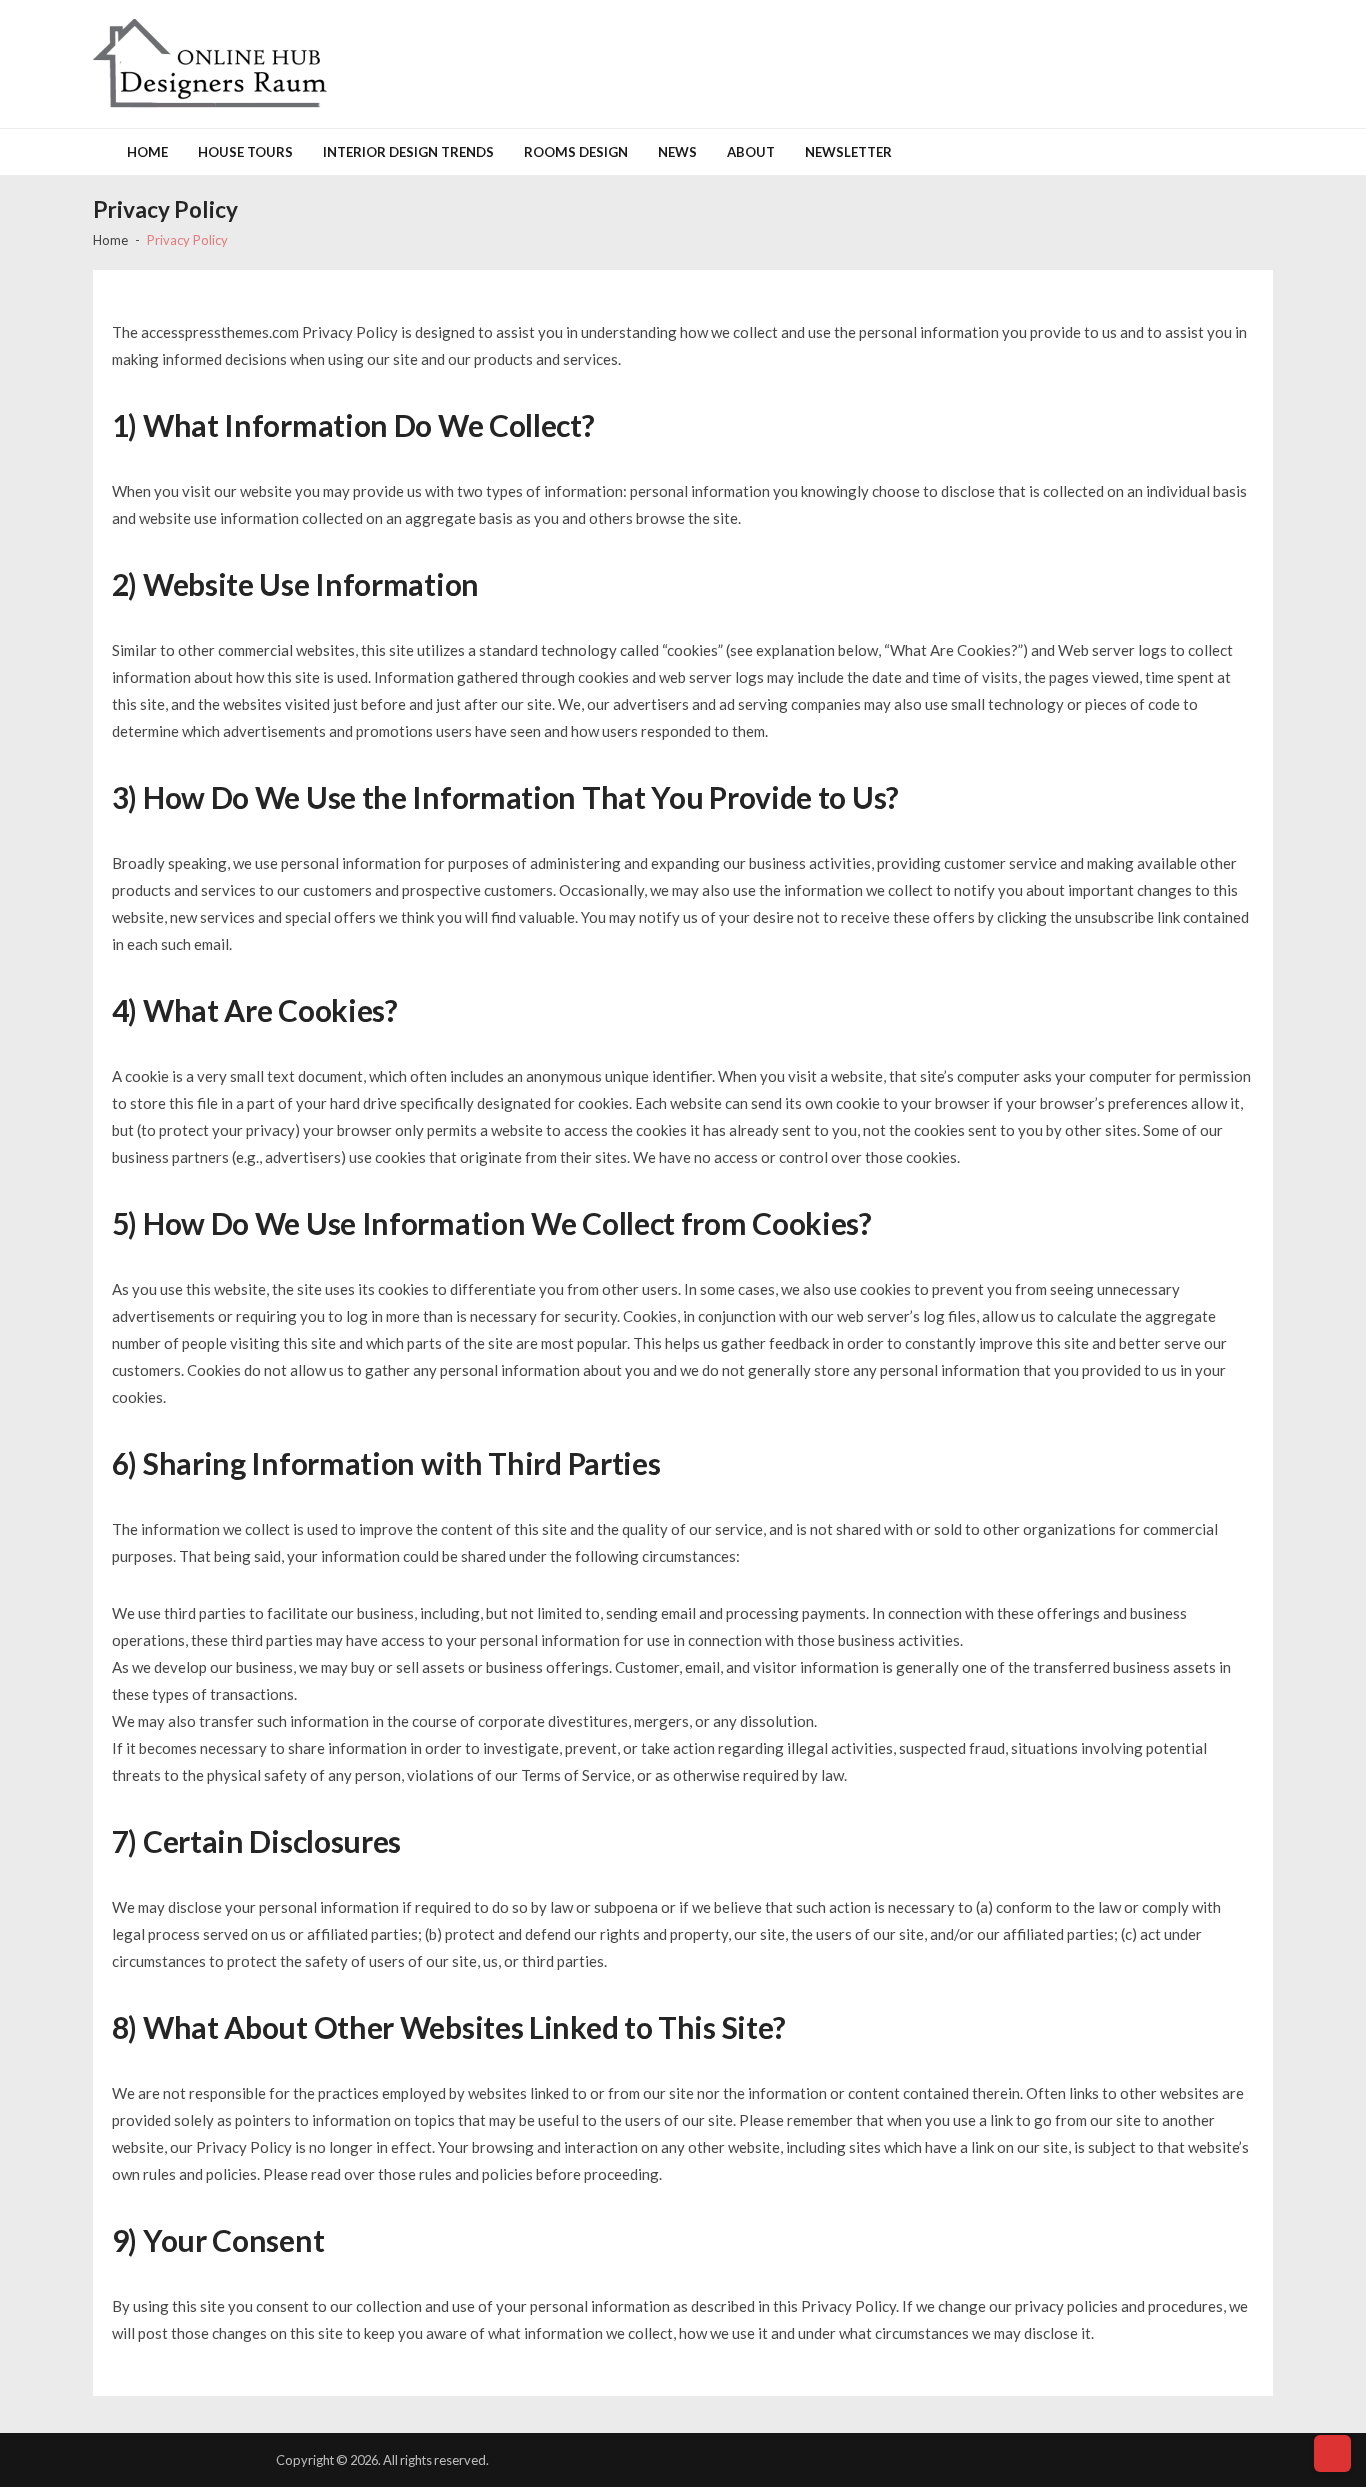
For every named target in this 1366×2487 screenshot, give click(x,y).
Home (147, 152)
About (751, 152)
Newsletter (848, 152)
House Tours (245, 152)
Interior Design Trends (408, 152)
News (677, 152)
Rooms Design (576, 152)
